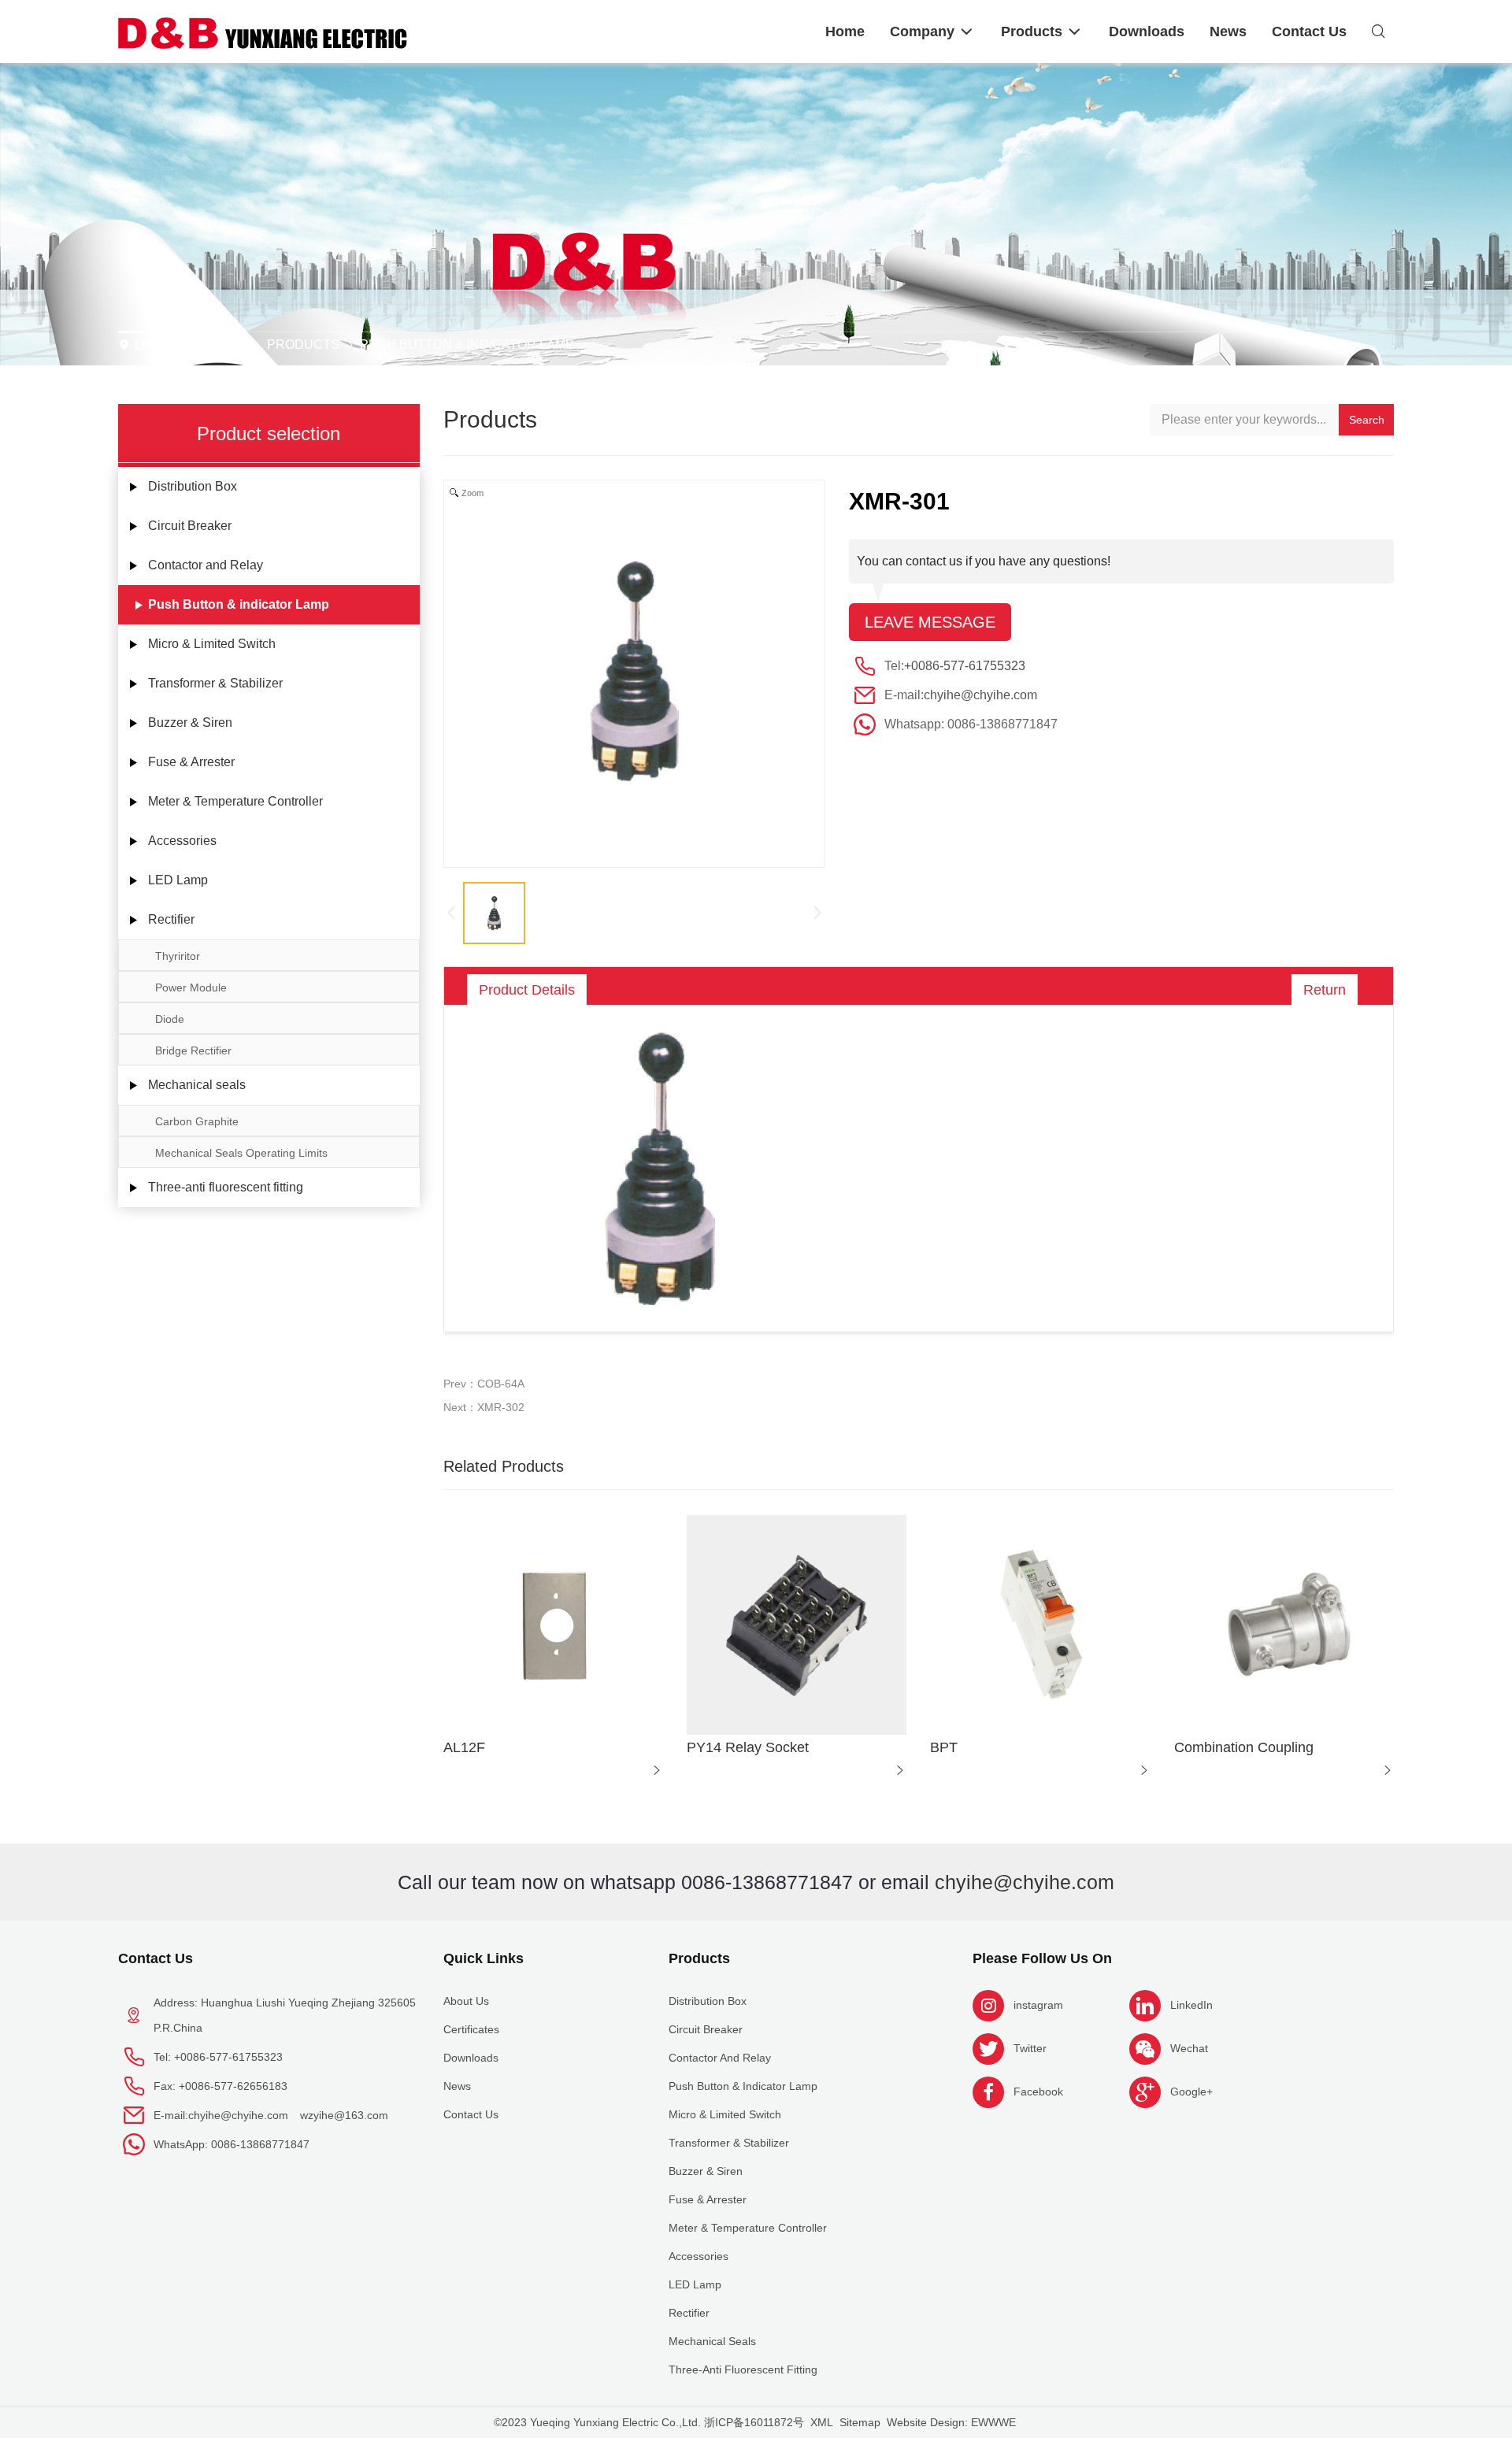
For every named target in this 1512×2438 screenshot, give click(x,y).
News (457, 2086)
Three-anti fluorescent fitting (226, 1187)
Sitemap (860, 2422)
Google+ (1191, 2092)
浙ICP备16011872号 (754, 2422)
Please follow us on (1042, 1958)
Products (303, 345)
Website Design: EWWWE (951, 2422)
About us (466, 2001)
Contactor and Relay (206, 565)
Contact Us (156, 1958)
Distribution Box (193, 486)
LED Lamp (178, 880)
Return (1325, 990)
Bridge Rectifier (193, 1050)
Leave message (930, 622)
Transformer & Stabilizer (215, 683)
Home (224, 345)
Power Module (191, 987)
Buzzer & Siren (190, 723)
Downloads (471, 2058)
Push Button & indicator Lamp (467, 345)
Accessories (182, 841)
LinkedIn (1191, 2005)
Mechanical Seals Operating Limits (241, 1153)
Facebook (1038, 2092)
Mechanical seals (197, 1085)
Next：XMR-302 (484, 1407)
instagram (1038, 2005)
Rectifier (171, 919)
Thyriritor (178, 956)
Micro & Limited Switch (212, 644)
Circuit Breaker (190, 526)
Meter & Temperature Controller (235, 801)
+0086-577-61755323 (965, 666)
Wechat (1189, 2048)
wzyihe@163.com (344, 2115)
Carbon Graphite (197, 1121)
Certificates (471, 2029)
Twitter (1030, 2048)
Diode (170, 1019)
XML (822, 2422)
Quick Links (484, 1958)
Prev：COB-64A (484, 1384)
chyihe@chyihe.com (980, 695)
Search (1367, 420)
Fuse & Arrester (191, 762)
